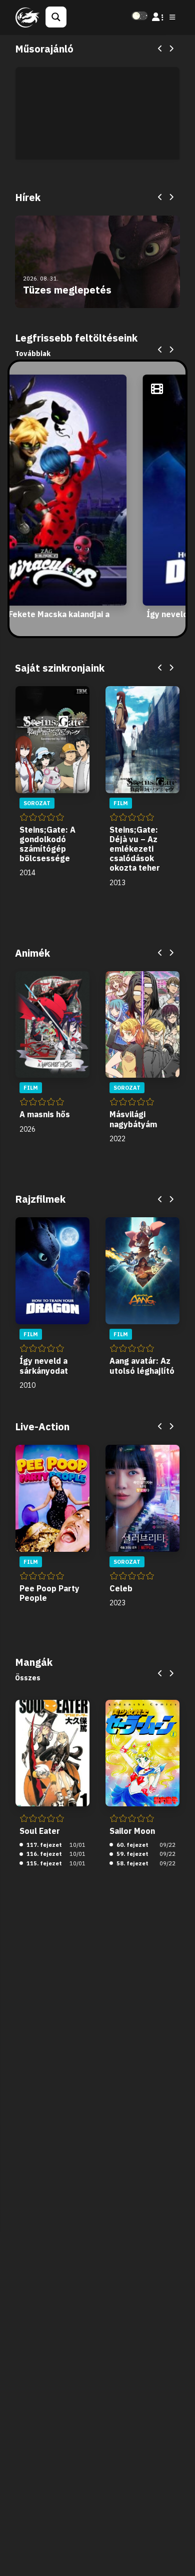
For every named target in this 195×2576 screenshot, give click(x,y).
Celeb (121, 1588)
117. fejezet (43, 1845)
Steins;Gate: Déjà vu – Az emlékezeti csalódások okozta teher (135, 849)
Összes (28, 1678)
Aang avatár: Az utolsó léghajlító (142, 1366)
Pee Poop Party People (49, 1593)
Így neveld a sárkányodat (44, 1366)
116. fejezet (43, 1854)
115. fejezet (43, 1863)
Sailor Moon (132, 1831)
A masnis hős (45, 1114)
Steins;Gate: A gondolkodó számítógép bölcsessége (47, 844)
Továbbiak (33, 354)
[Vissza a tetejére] (179, 2553)
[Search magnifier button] (56, 17)
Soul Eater (40, 1831)
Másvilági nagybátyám (133, 1119)
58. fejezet (132, 1863)
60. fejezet (132, 1845)
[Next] (171, 49)
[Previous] (160, 49)
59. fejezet (132, 1854)
